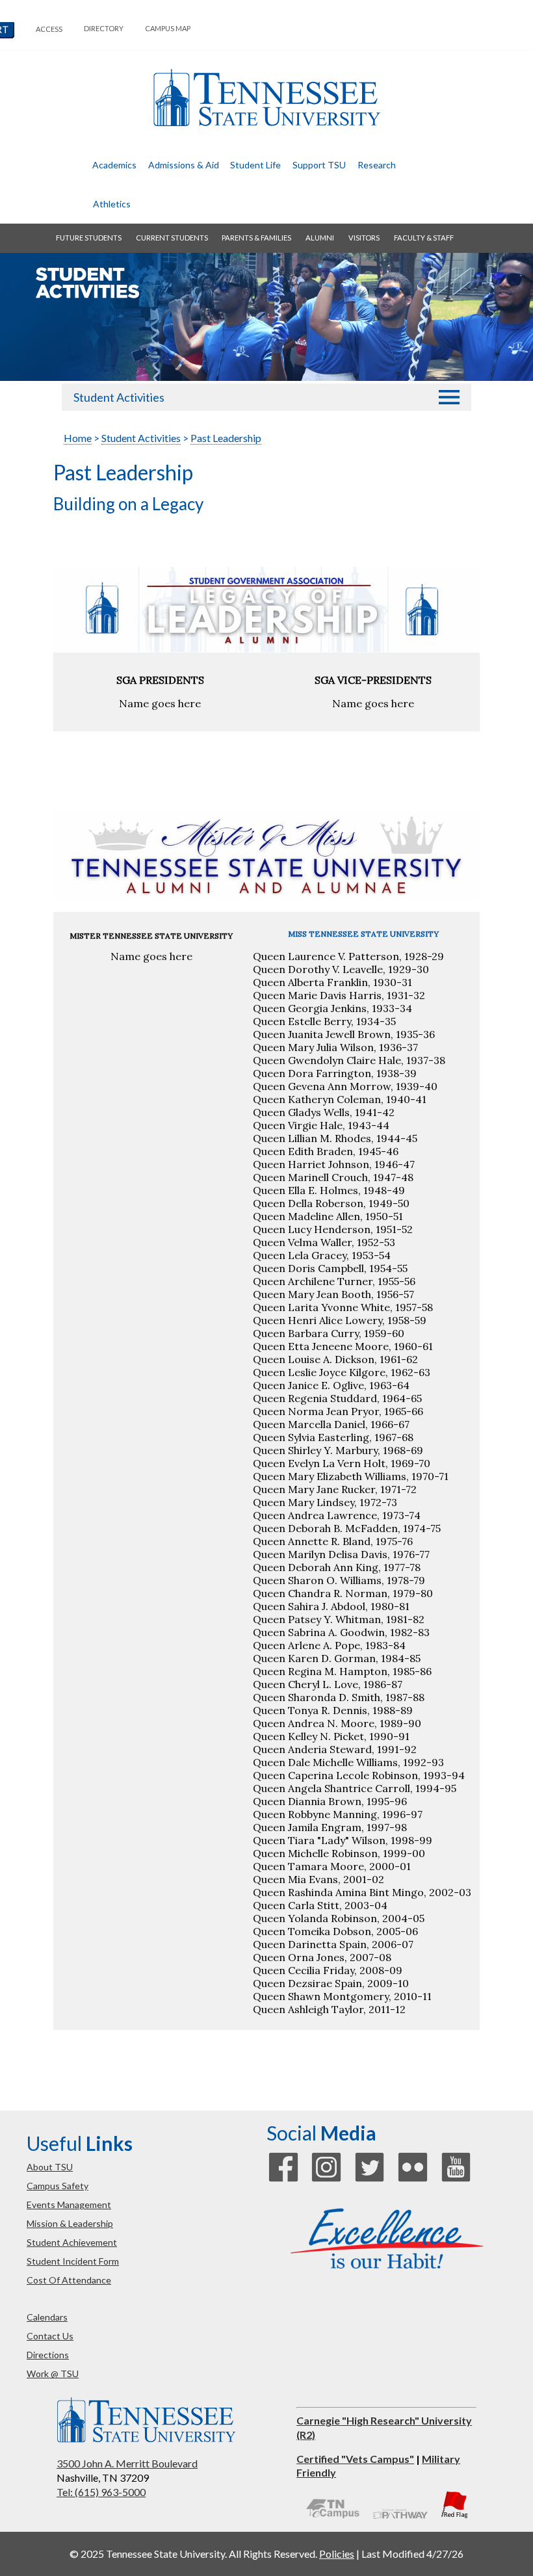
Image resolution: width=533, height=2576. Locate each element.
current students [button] (172, 238)
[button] (449, 397)
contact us (50, 2336)
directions (48, 2355)
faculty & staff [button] (424, 238)
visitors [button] (364, 238)
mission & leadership (70, 2223)
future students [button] (89, 238)
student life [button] (255, 165)
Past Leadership (226, 438)
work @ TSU (53, 2374)
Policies (337, 2554)
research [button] (377, 165)
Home (78, 438)
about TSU (50, 2167)
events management (69, 2205)
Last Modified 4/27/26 (412, 2554)
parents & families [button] (256, 238)
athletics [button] (112, 204)
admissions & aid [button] (184, 165)
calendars (47, 2317)
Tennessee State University (266, 98)
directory (104, 28)
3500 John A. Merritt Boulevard (127, 2463)
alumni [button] (320, 238)
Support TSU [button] (319, 165)
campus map (168, 28)
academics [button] (114, 165)
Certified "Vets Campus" (355, 2459)
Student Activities (119, 397)
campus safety (58, 2186)
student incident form (73, 2261)
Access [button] (49, 29)
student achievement (72, 2242)
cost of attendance (69, 2280)
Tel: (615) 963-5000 (101, 2492)
